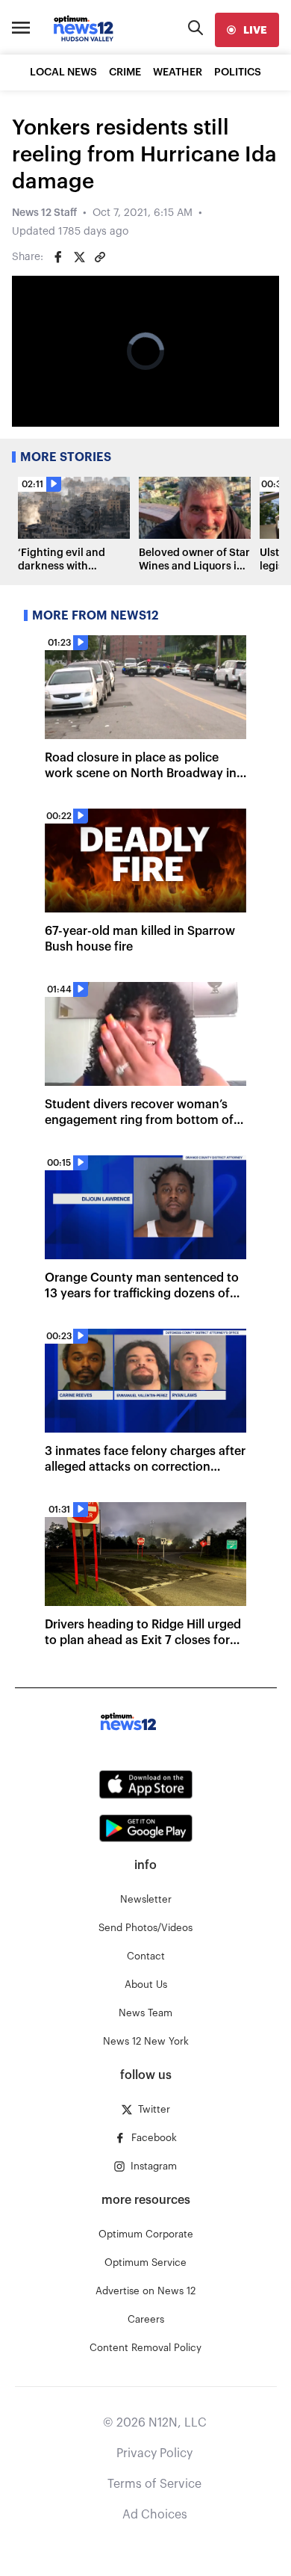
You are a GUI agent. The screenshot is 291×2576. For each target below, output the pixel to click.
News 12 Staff (44, 213)
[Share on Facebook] (58, 257)
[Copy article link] (100, 257)
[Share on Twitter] (79, 257)
